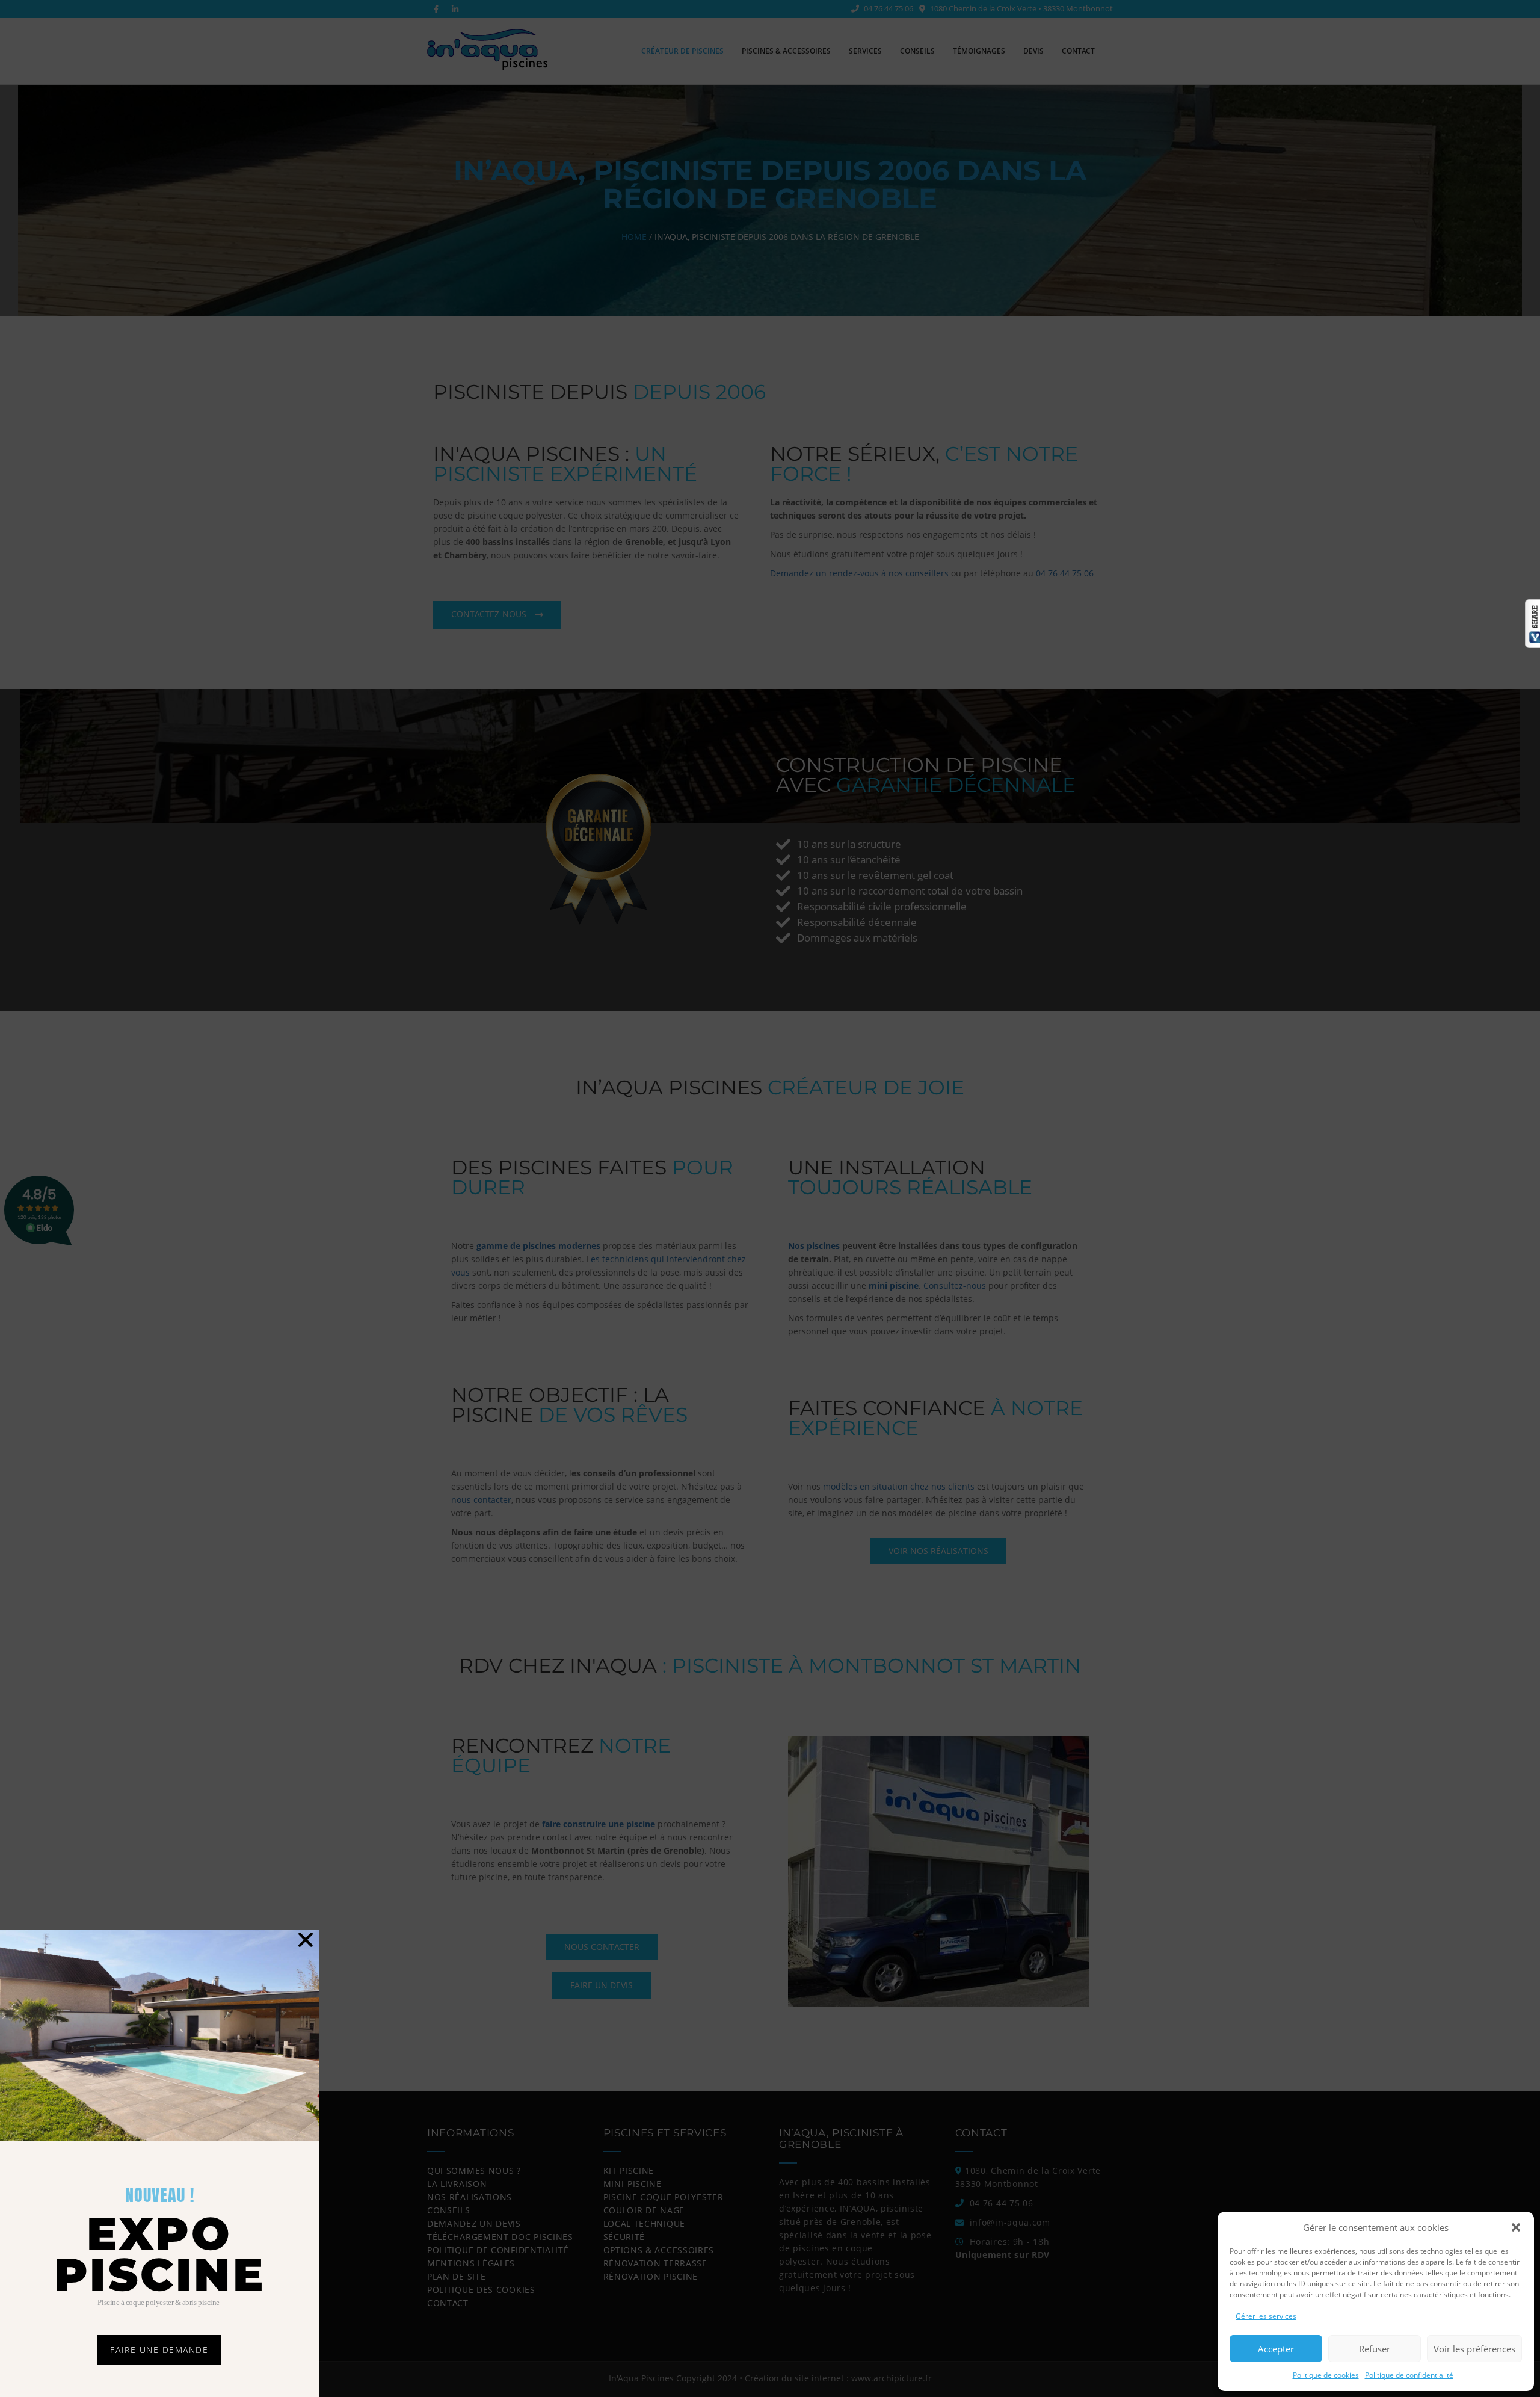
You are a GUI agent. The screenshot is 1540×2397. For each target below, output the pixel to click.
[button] (1516, 2227)
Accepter (1276, 2349)
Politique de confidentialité (1409, 2375)
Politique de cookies (1326, 2375)
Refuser (1375, 2349)
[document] (770, 1198)
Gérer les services (1266, 2316)
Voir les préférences (1474, 2349)
